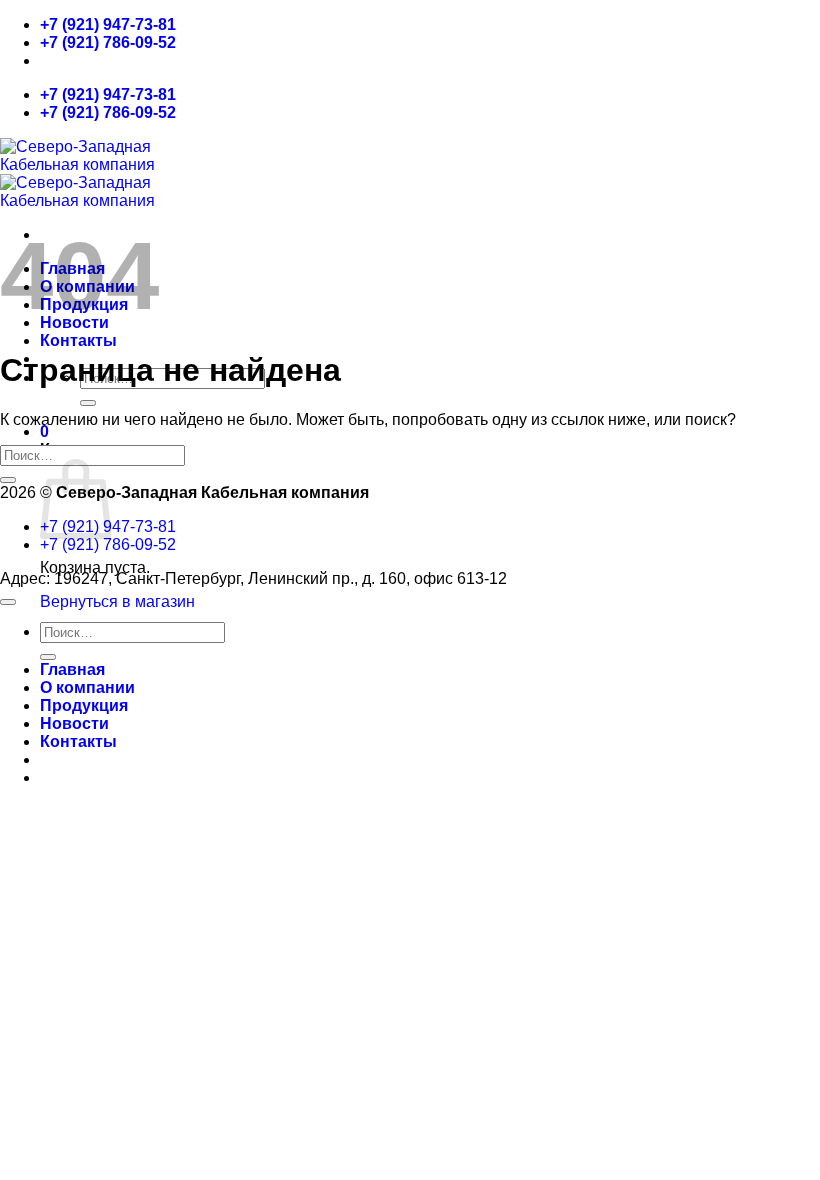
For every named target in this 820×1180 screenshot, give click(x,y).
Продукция (84, 705)
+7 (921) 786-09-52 (108, 42)
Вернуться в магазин (117, 601)
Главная (72, 669)
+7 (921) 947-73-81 (108, 24)
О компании (87, 687)
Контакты (78, 340)
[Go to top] (8, 602)
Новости (74, 723)
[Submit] (88, 403)
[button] (44, 431)
